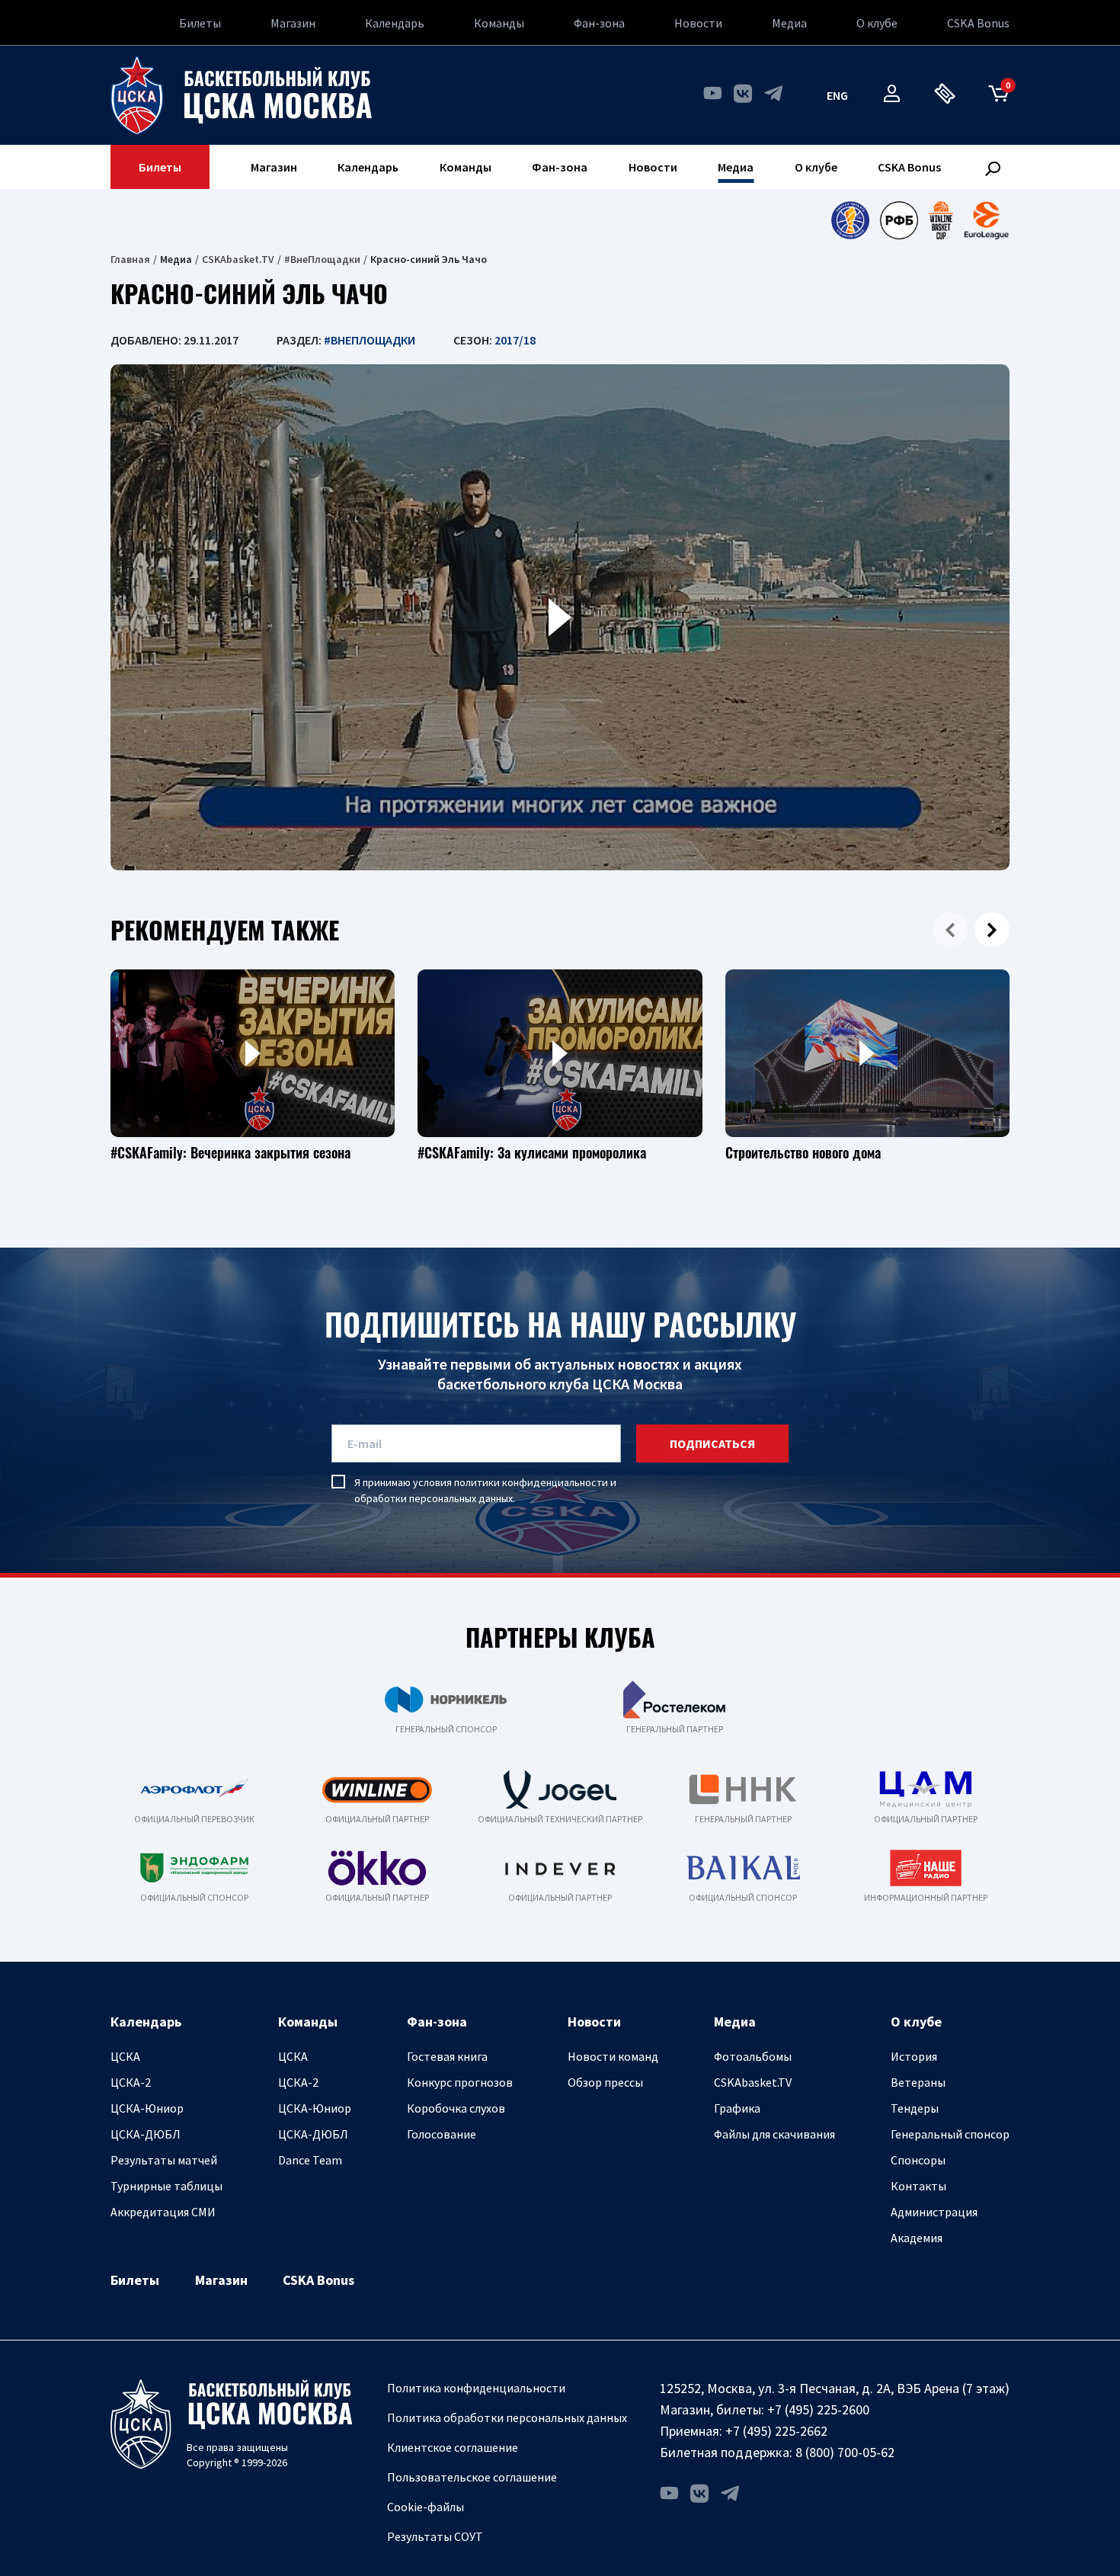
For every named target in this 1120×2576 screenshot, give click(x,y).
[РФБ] (899, 220)
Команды (499, 23)
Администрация (934, 2212)
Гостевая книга (447, 2056)
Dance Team (310, 2160)
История (914, 2056)
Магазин (293, 23)
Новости (698, 23)
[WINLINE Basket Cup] (941, 220)
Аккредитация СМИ (163, 2212)
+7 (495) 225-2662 (776, 2431)
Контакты (918, 2186)
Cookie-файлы (426, 2507)
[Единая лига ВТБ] (850, 220)
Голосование (442, 2134)
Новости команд (613, 2056)
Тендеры (915, 2108)
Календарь (395, 23)
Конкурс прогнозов (460, 2082)
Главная (130, 259)
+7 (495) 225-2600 (818, 2409)
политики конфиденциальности (531, 1482)
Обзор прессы (605, 2082)
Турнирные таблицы (166, 2186)
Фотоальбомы (753, 2056)
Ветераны (918, 2082)
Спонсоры (918, 2160)
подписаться (712, 1443)
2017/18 (515, 340)
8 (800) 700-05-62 (845, 2452)
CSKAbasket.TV (238, 259)
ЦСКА (125, 2056)
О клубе (877, 23)
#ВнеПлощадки (322, 259)
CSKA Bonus (978, 23)
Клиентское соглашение (453, 2447)
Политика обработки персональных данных (507, 2417)
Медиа (789, 23)
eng (837, 95)
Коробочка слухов (456, 2108)
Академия (917, 2238)
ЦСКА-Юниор (147, 2108)
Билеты (200, 23)
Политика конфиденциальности (476, 2388)
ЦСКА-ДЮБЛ (146, 2134)
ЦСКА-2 (131, 2082)
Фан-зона (599, 23)
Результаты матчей (164, 2160)
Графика (737, 2108)
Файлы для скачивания (774, 2134)
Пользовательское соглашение (472, 2477)
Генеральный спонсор (950, 2134)
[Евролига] (986, 220)
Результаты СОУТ (435, 2536)
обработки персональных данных (434, 1498)
